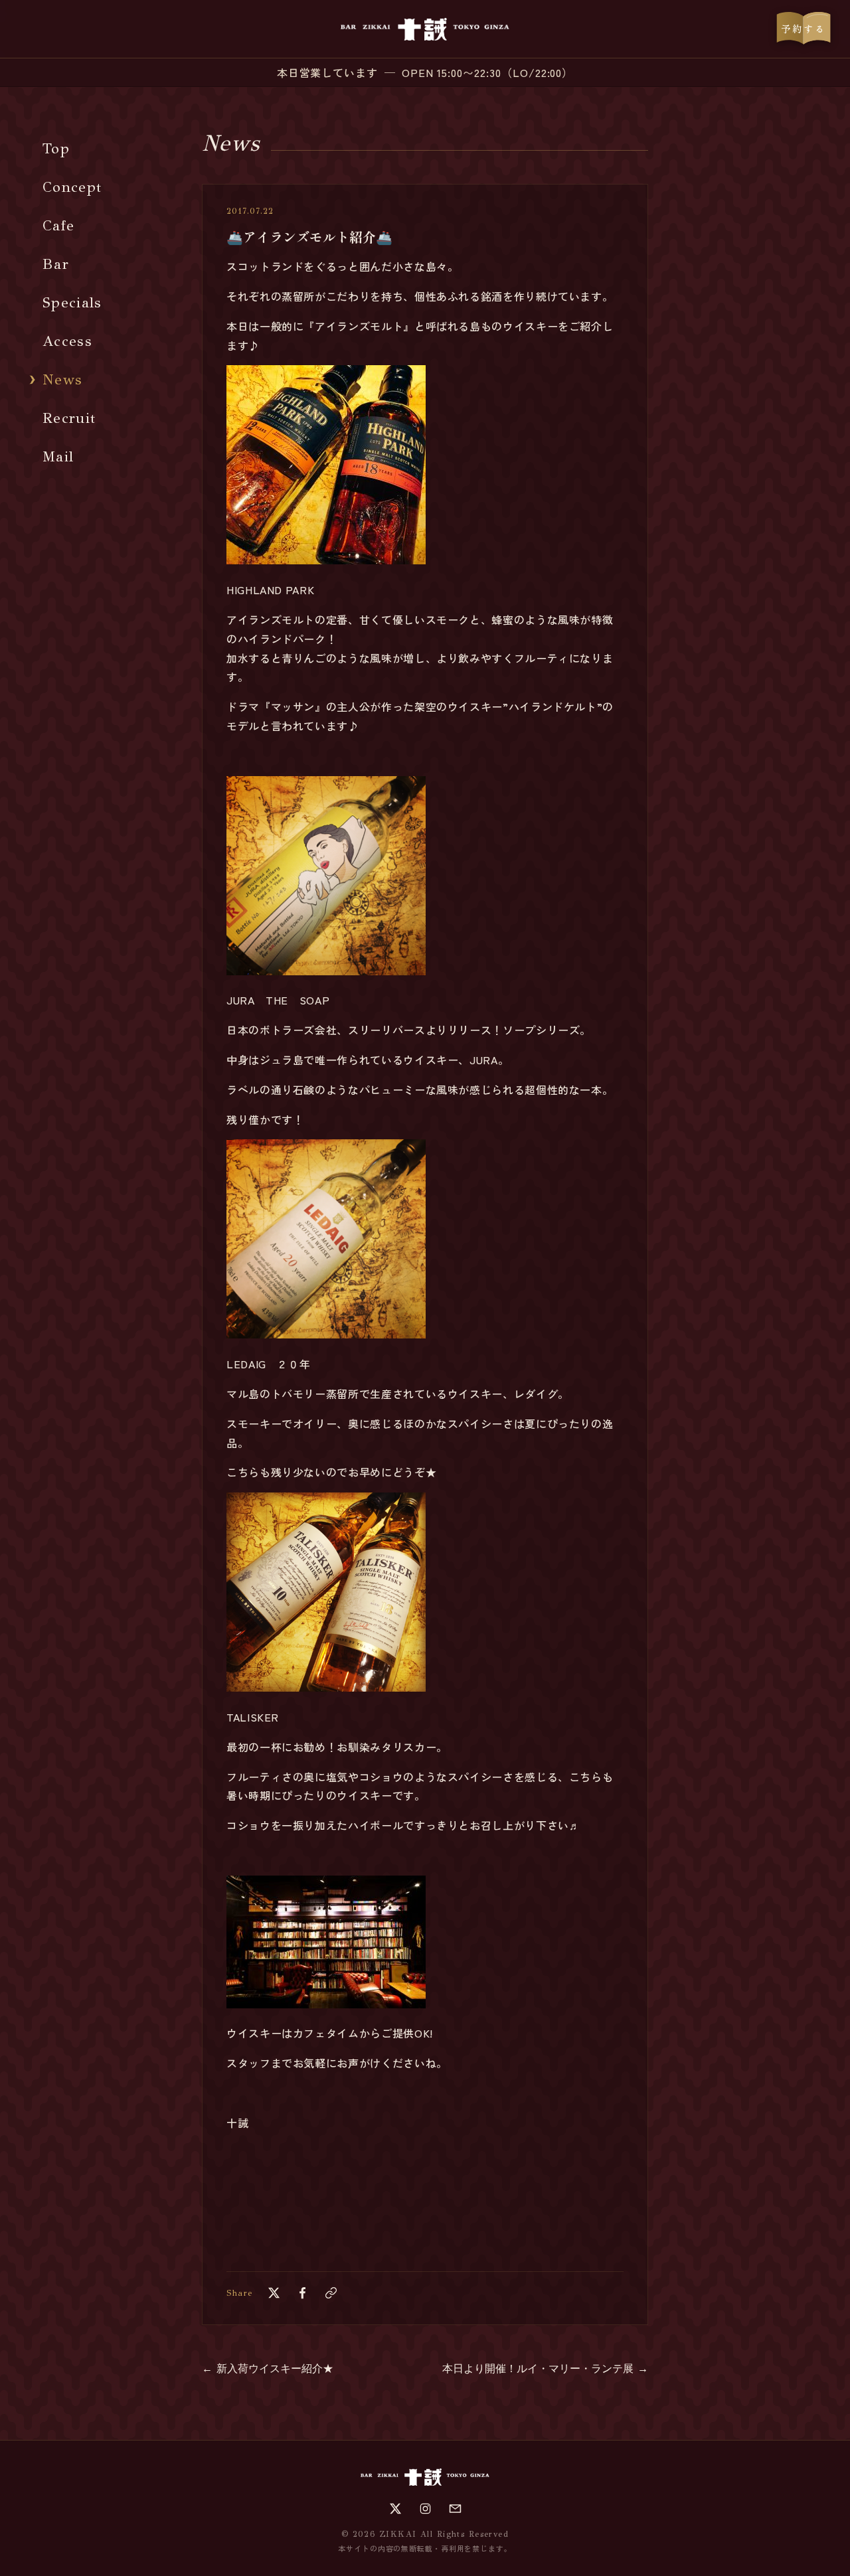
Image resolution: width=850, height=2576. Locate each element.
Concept (72, 187)
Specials (72, 302)
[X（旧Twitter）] (395, 2509)
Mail (58, 456)
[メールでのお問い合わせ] (455, 2509)
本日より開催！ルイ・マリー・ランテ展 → (545, 2369)
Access (67, 341)
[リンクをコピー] (331, 2293)
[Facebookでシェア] (302, 2293)
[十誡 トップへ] (425, 29)
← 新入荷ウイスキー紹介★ (268, 2369)
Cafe (58, 225)
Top (56, 148)
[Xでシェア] (274, 2293)
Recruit (69, 418)
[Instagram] (425, 2509)
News (62, 379)
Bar (56, 264)
